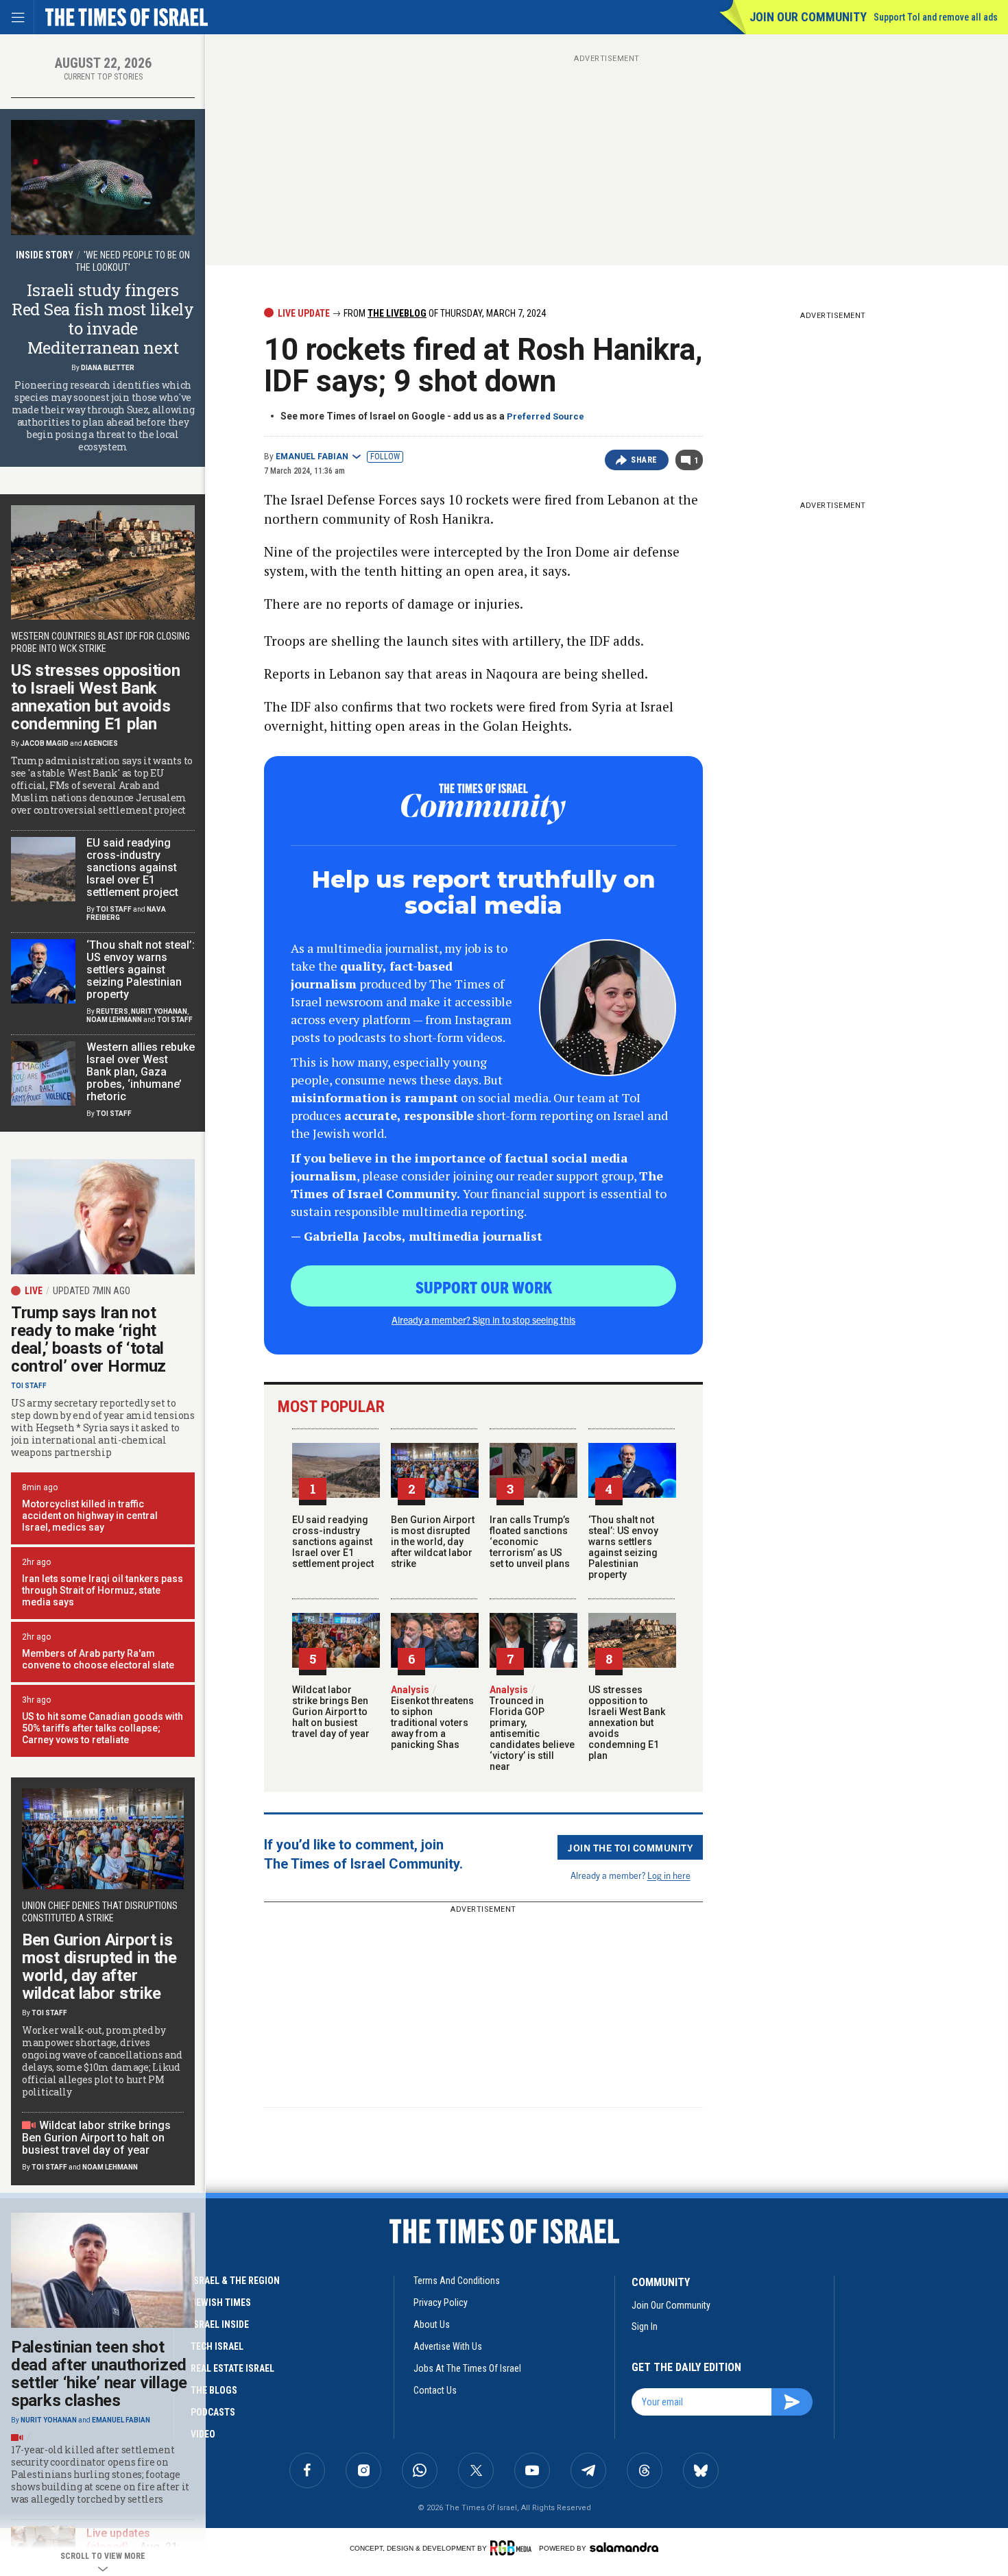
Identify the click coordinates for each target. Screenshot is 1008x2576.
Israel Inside (220, 2324)
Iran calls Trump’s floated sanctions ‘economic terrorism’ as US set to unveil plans (530, 1542)
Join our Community (808, 17)
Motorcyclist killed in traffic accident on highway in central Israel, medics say (90, 1516)
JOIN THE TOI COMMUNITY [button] (630, 1847)
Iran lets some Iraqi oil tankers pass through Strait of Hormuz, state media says (103, 1590)
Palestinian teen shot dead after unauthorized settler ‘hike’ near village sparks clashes (99, 2374)
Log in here (669, 1875)
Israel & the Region (235, 2281)
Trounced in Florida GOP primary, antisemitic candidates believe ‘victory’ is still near (532, 1728)
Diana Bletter (108, 368)
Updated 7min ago (92, 1291)
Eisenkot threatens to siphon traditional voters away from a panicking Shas (432, 1717)
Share (644, 460)
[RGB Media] (513, 2548)
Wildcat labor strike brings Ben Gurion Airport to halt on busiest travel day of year (331, 1712)
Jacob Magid (45, 743)
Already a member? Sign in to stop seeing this (483, 1320)
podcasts (213, 2412)
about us (432, 2324)
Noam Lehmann (114, 1020)
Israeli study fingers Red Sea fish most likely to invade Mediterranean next (103, 319)
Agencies (101, 743)
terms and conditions (457, 2281)
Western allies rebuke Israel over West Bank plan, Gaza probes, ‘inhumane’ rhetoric (141, 1072)
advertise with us (448, 2346)
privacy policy (441, 2302)
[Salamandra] (624, 2547)
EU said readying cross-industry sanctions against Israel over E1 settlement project (333, 1542)
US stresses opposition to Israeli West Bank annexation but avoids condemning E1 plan (627, 1723)
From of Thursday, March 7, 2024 (444, 313)
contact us (435, 2390)
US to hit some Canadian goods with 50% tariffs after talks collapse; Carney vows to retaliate (103, 1728)
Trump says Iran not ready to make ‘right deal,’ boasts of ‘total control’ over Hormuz (88, 1339)
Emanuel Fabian (312, 457)
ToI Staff (114, 909)
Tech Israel (217, 2346)
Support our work (484, 1287)
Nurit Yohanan (159, 1011)
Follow (385, 457)
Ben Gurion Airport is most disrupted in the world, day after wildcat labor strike (433, 1542)
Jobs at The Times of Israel (467, 2368)
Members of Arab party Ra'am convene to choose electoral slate (98, 1659)
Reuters (112, 1011)
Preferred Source (545, 416)
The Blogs (214, 2390)
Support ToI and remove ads (936, 17)
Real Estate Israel (232, 2368)
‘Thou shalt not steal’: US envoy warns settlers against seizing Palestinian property (623, 1547)
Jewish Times (221, 2302)
